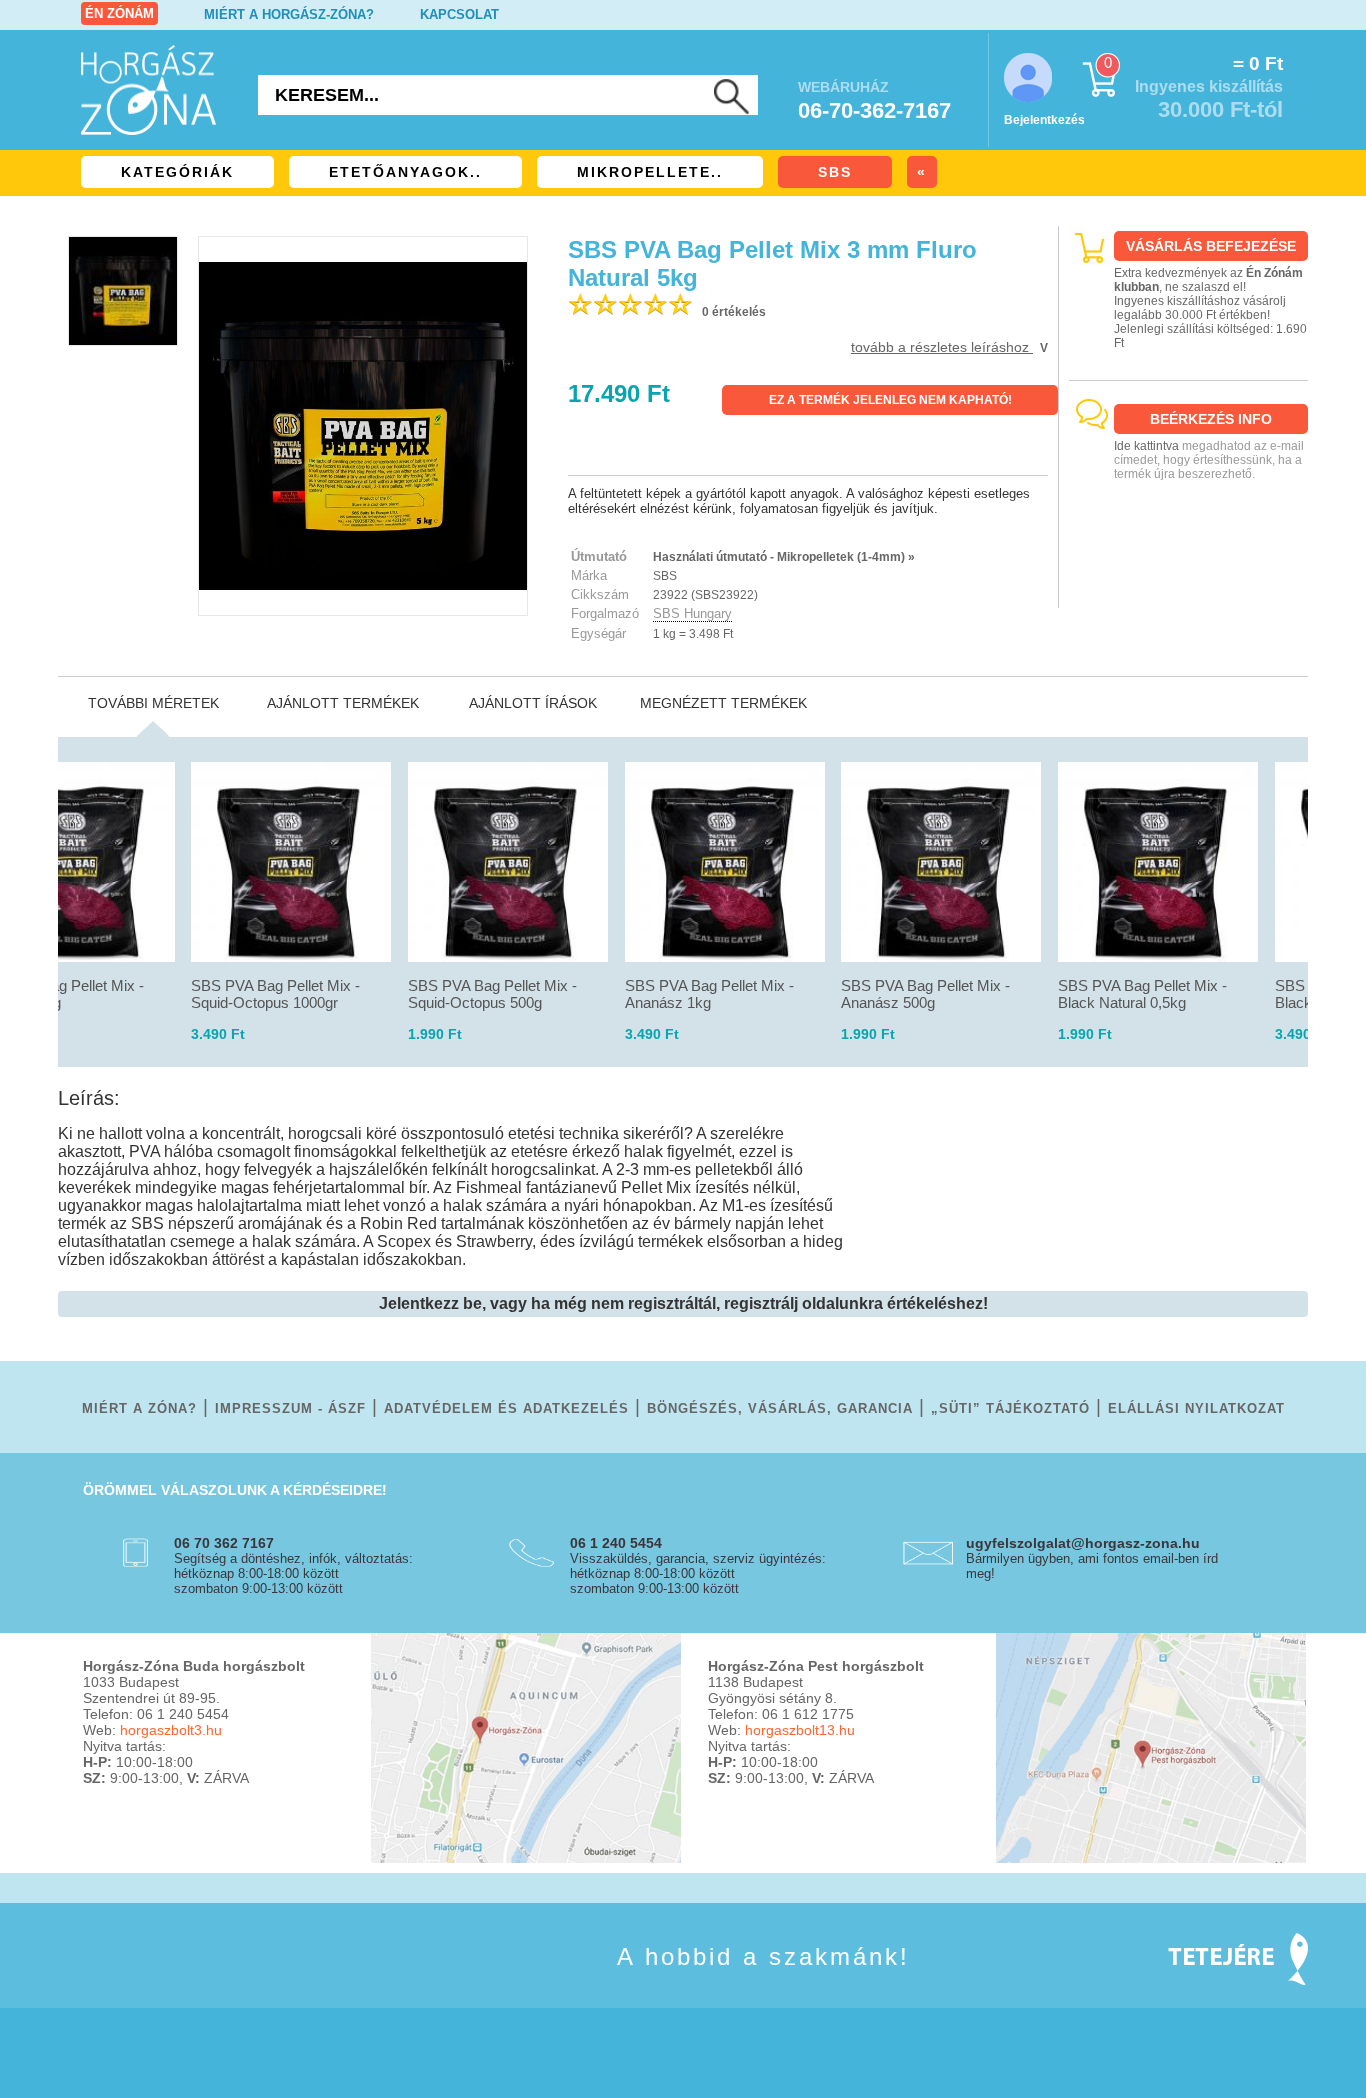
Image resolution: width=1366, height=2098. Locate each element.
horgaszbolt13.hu (800, 1730)
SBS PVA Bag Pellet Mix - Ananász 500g (925, 994)
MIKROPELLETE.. (650, 172)
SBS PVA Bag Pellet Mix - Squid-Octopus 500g (492, 994)
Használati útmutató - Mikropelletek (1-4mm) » (784, 557)
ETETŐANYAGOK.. (405, 172)
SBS (835, 172)
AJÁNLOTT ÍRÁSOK (533, 703)
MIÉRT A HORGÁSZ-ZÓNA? (289, 14)
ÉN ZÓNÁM (119, 13)
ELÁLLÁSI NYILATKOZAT (1196, 1408)
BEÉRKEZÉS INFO (1211, 419)
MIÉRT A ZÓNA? (139, 1408)
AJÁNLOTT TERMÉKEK (343, 703)
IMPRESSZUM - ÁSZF (290, 1408)
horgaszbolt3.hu (171, 1730)
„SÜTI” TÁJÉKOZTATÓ (1010, 1408)
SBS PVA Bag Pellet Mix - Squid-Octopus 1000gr (275, 994)
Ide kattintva (1146, 446)
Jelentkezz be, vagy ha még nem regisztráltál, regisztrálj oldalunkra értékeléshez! (683, 1303)
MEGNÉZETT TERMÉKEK (723, 703)
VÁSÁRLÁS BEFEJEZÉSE (1211, 246)
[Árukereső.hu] (1189, 590)
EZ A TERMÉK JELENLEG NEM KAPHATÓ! (890, 400)
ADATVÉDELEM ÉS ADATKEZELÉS (506, 1408)
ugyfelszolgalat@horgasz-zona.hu (1083, 1543)
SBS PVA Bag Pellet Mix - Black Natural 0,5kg (1142, 994)
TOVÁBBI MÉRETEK (153, 703)
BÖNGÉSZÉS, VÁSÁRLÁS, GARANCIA (780, 1408)
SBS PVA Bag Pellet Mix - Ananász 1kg (709, 994)
